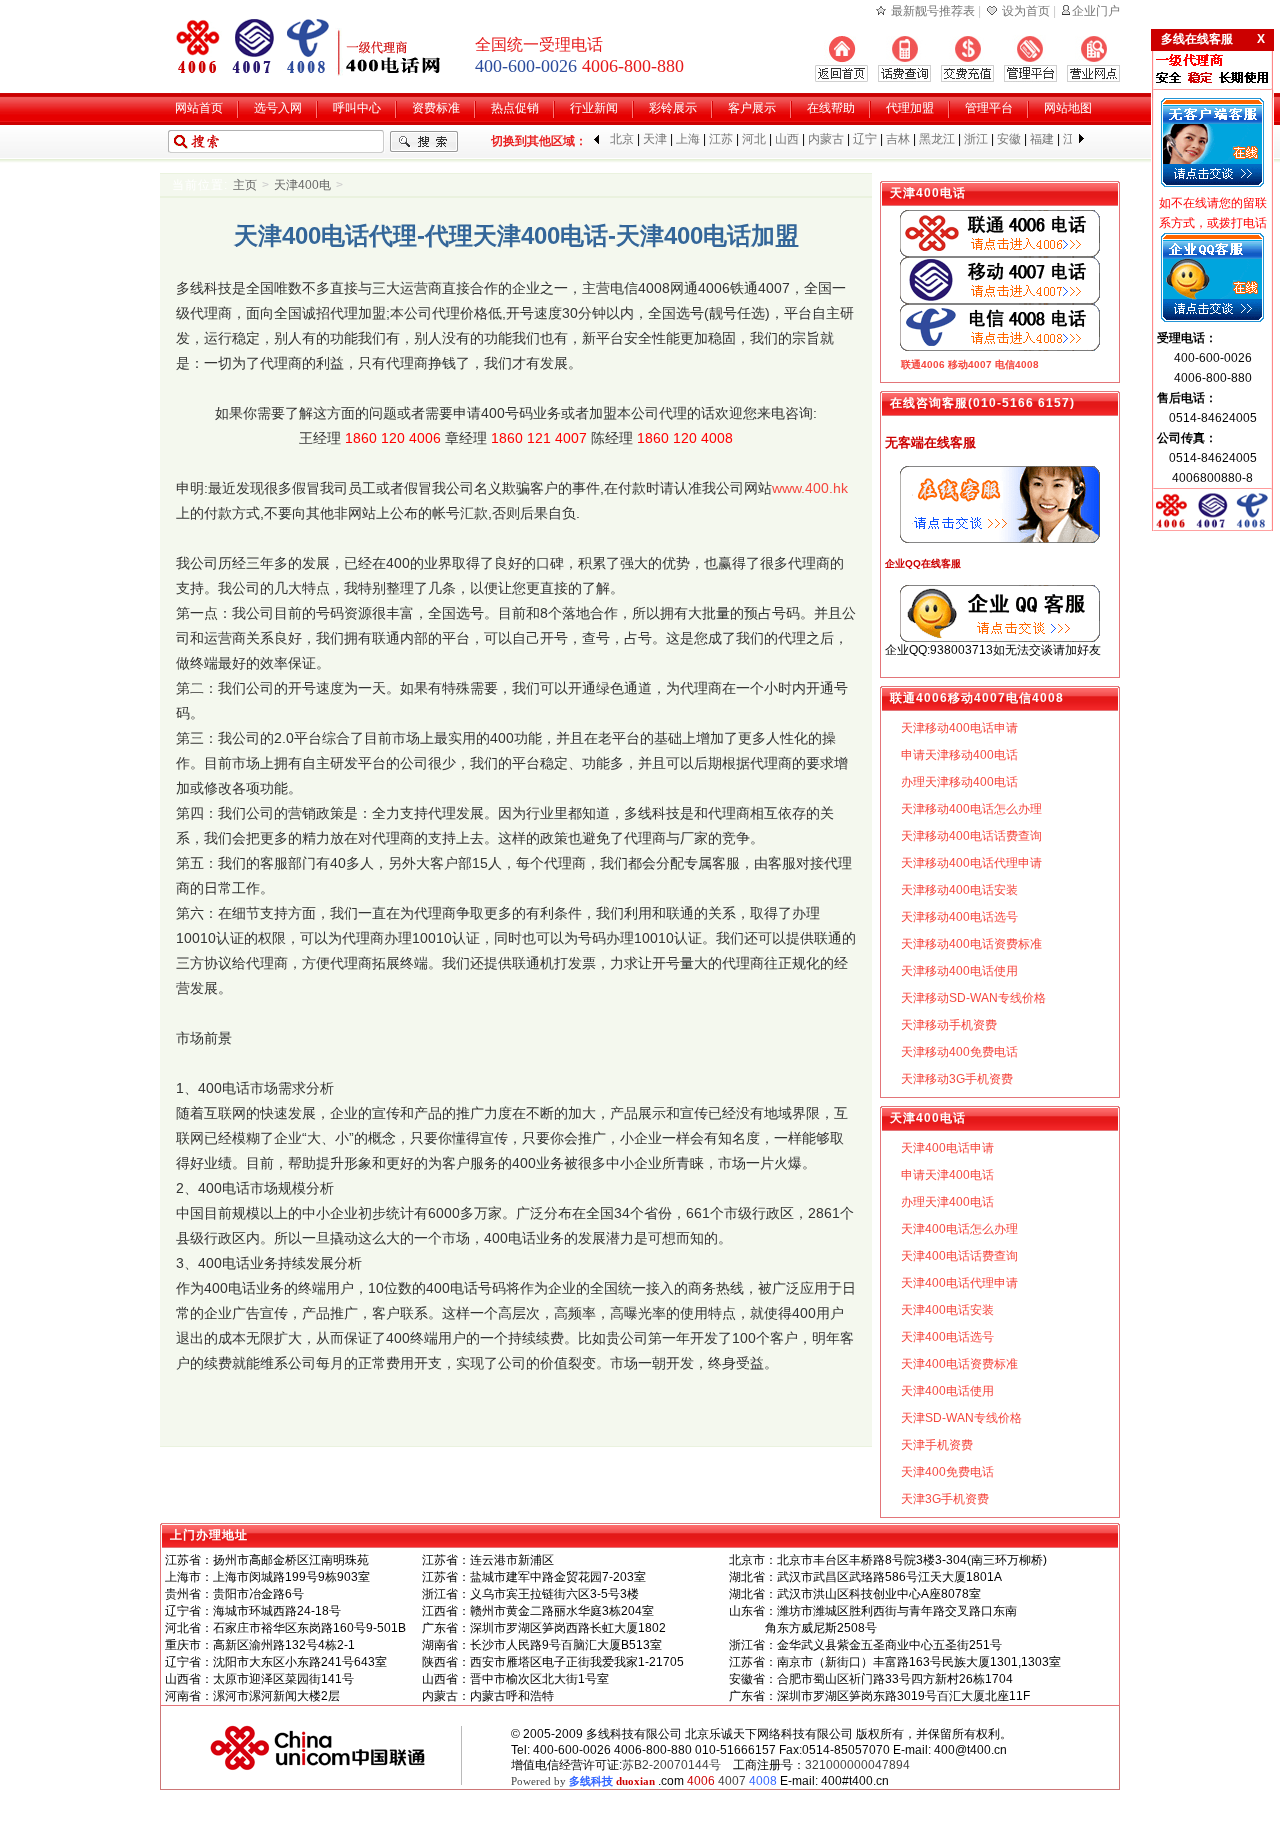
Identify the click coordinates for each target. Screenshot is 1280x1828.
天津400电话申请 (947, 1148)
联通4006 (923, 364)
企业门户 (1096, 11)
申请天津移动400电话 (959, 755)
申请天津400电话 (947, 1175)
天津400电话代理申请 (959, 1283)
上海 (688, 139)
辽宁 (865, 139)
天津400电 (302, 185)
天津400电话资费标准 (959, 1364)
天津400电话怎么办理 (959, 1229)
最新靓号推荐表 (933, 11)
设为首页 (1026, 11)
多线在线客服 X (1213, 39)
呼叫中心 (357, 108)
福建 (1042, 139)
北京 (622, 139)
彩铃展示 (673, 108)
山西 (787, 139)
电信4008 (1017, 364)
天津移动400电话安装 (959, 890)
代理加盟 (910, 108)
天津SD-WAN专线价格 (961, 1418)
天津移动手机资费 (949, 1025)
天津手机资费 (937, 1445)
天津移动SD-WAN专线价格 (973, 998)
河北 (754, 139)
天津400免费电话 (947, 1472)
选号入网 (278, 108)
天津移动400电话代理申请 (971, 863)
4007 (732, 1781)
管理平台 (989, 108)
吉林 (898, 139)
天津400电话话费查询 (959, 1256)
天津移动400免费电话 (959, 1052)
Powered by (583, 1781)
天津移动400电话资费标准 (971, 944)
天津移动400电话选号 (959, 917)
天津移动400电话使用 (959, 971)
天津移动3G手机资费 (957, 1079)
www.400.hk (810, 488)
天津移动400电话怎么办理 (971, 809)
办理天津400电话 (947, 1202)
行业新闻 (594, 108)
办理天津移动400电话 (959, 782)
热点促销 (515, 108)
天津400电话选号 (947, 1337)
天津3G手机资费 (945, 1499)
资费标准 (436, 108)
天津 (655, 139)
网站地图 (1068, 108)
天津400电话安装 (947, 1310)
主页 (245, 185)
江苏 (721, 139)
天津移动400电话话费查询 (971, 836)
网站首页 (199, 108)
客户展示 (752, 108)
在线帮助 (831, 108)
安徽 (1009, 139)
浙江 (976, 139)
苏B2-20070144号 (671, 1765)
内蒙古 (826, 139)
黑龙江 (937, 139)
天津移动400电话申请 (959, 728)
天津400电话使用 (947, 1391)
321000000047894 (857, 1765)
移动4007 (970, 364)
